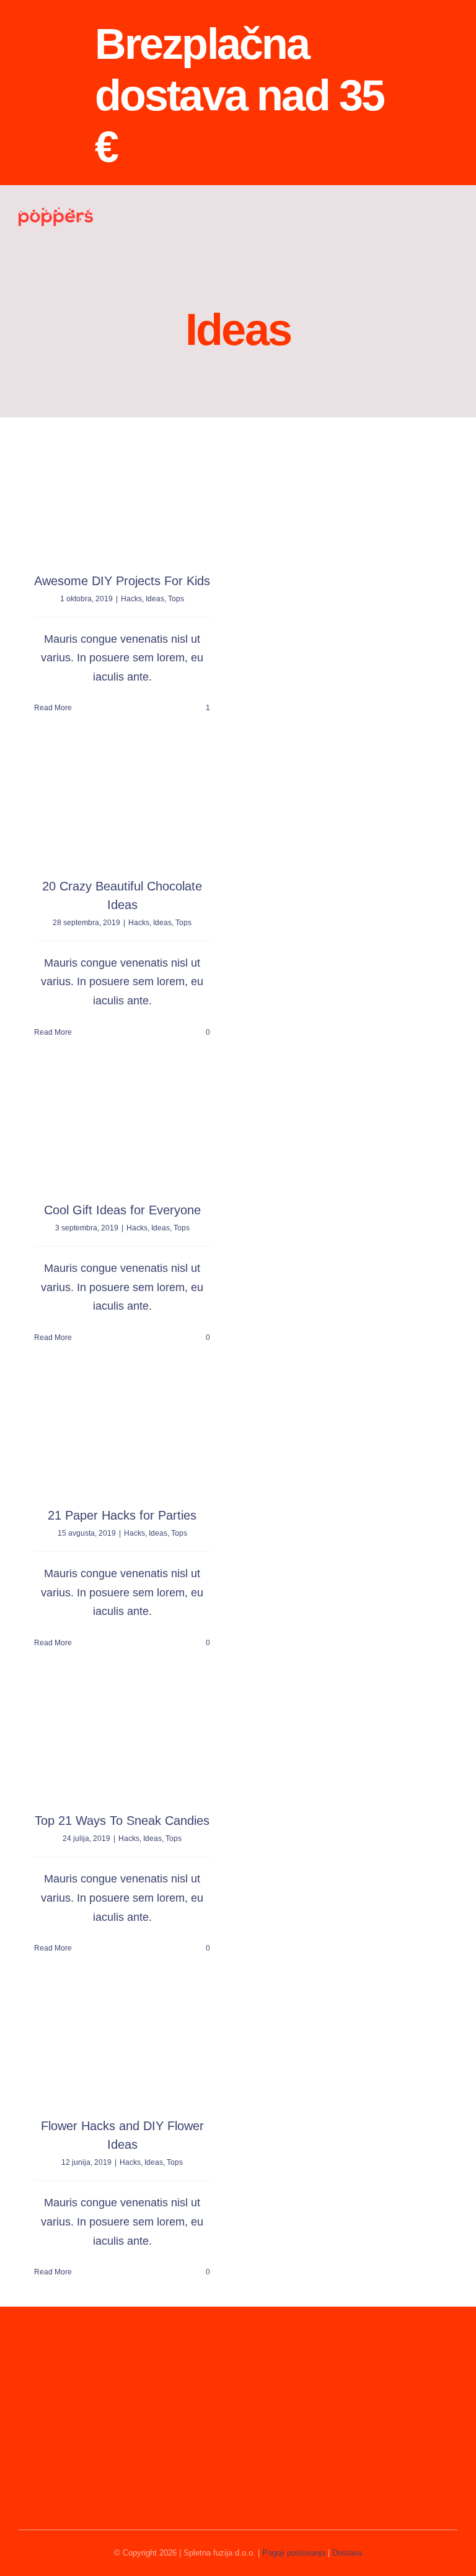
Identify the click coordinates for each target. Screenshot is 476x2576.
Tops (176, 599)
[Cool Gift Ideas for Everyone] (122, 1130)
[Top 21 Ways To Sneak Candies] (122, 1741)
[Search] (415, 216)
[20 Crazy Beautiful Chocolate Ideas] (122, 807)
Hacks (131, 599)
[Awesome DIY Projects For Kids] (122, 501)
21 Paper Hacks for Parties (122, 1515)
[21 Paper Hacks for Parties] (122, 1436)
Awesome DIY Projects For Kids (122, 581)
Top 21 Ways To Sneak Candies (122, 1821)
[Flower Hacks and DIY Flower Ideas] (122, 2046)
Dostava (347, 2553)
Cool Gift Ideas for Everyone (122, 1210)
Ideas (155, 599)
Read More (53, 708)
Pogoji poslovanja (294, 2553)
